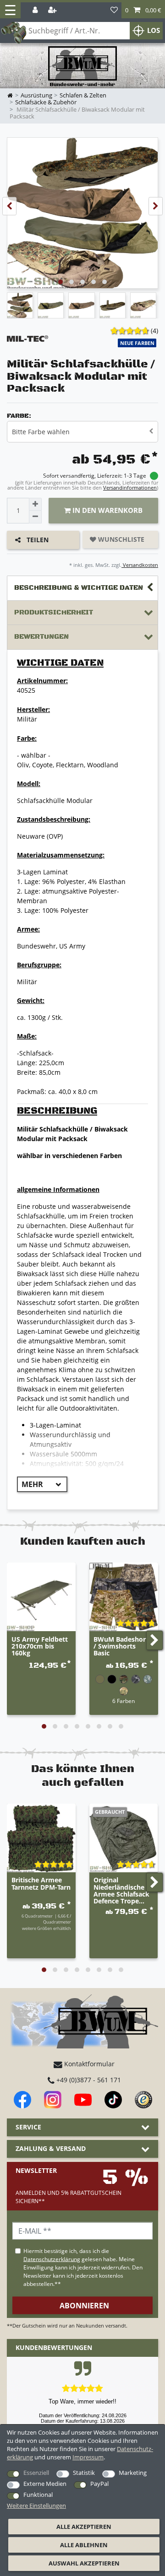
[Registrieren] (53, 10)
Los (154, 30)
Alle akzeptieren (84, 2527)
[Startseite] (82, 67)
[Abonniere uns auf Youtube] (83, 2100)
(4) (154, 331)
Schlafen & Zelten (83, 95)
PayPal (99, 2484)
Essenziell (36, 2473)
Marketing (133, 2473)
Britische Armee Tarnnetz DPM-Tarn (41, 1884)
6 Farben (124, 1701)
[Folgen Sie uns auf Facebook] (22, 2100)
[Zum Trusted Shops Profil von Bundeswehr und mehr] (143, 2100)
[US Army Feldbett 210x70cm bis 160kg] (41, 1597)
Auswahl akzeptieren (84, 2563)
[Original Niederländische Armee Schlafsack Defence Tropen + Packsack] (124, 1838)
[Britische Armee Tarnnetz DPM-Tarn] (41, 1838)
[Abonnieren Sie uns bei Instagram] (53, 2100)
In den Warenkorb (107, 510)
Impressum (88, 2457)
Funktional (38, 2495)
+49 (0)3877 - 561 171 (88, 2080)
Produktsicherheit (54, 612)
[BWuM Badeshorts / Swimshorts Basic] (124, 1597)
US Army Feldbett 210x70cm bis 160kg (40, 1647)
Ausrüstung (36, 95)
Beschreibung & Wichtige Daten (79, 588)
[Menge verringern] (35, 517)
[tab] (82, 588)
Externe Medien (45, 2484)
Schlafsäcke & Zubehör (46, 102)
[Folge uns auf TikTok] (113, 2100)
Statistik (84, 2473)
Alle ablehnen (84, 2545)
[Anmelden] (36, 10)
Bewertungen (41, 637)
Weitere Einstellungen (36, 2506)
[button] (143, 10)
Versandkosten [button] (140, 565)
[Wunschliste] (114, 10)
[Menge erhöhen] (35, 504)
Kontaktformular (88, 2064)
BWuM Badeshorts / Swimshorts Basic (123, 1647)
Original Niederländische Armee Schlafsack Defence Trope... (121, 1891)
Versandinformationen (130, 488)
